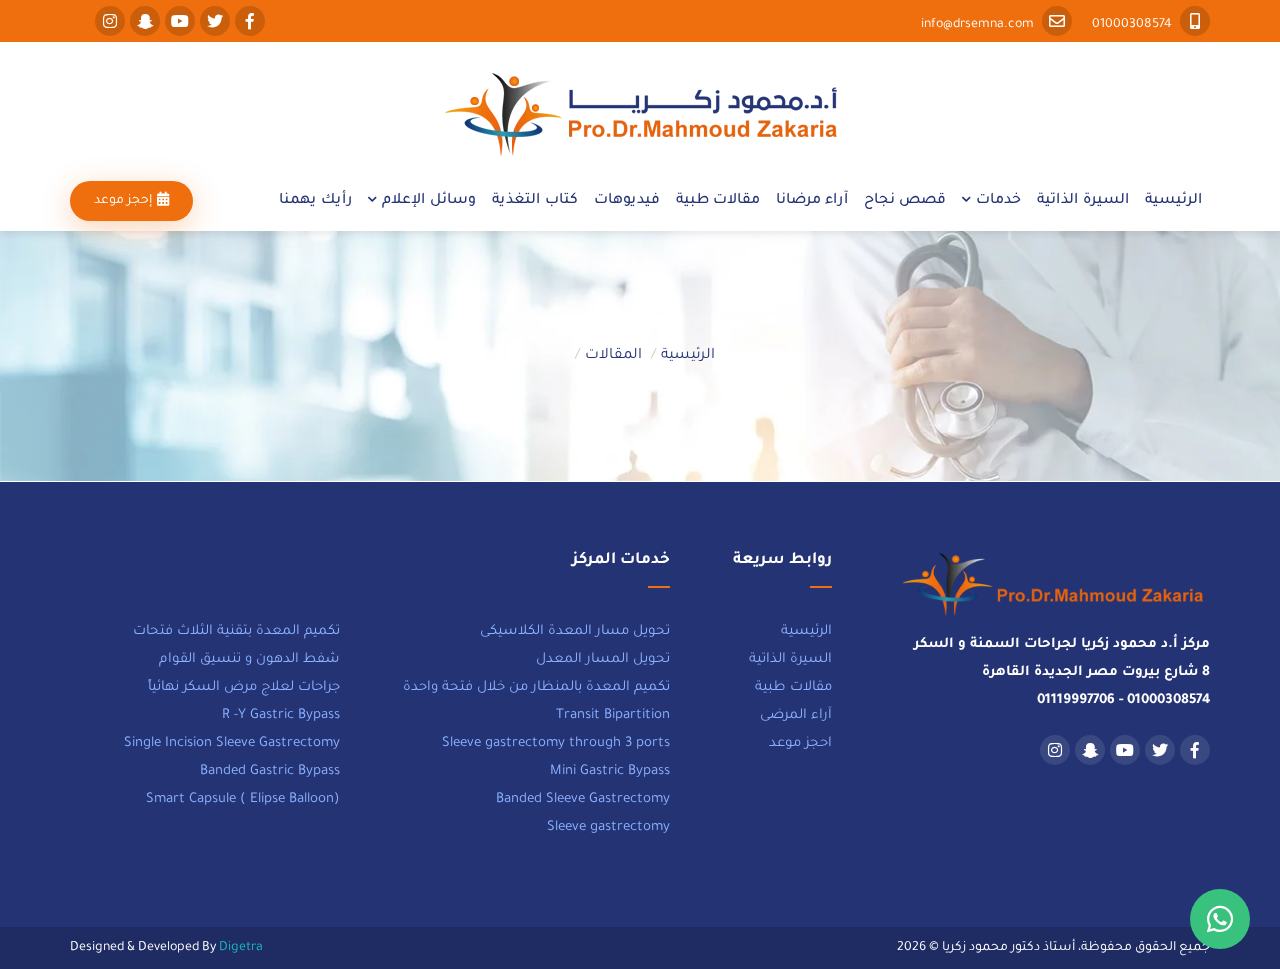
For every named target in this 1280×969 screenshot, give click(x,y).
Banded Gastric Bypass (270, 771)
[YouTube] (177, 25)
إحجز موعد (123, 201)
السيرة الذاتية (1083, 201)
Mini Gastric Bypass (610, 771)
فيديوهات (627, 201)
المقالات (613, 356)
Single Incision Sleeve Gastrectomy (232, 743)
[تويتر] (212, 25)
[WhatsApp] (1220, 919)
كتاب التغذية (535, 201)
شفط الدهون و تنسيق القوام (249, 659)
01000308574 (1133, 25)
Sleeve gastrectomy (608, 827)
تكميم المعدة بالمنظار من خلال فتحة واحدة (536, 687)
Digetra (241, 948)
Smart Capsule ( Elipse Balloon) (243, 799)
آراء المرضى (796, 715)
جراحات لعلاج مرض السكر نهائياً (244, 687)
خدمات (998, 201)
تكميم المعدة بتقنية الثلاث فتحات (236, 631)
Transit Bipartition (613, 715)
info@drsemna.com (979, 25)
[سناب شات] (142, 25)
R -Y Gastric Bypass (281, 715)
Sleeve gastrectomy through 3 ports (556, 743)
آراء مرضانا (812, 201)
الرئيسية (1173, 201)
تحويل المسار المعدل (603, 659)
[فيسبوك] (247, 25)
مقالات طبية (718, 201)
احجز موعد (800, 743)
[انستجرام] (107, 25)
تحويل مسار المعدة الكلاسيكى (575, 631)
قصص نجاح (905, 201)
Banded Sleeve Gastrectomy (583, 799)
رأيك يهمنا (315, 201)
